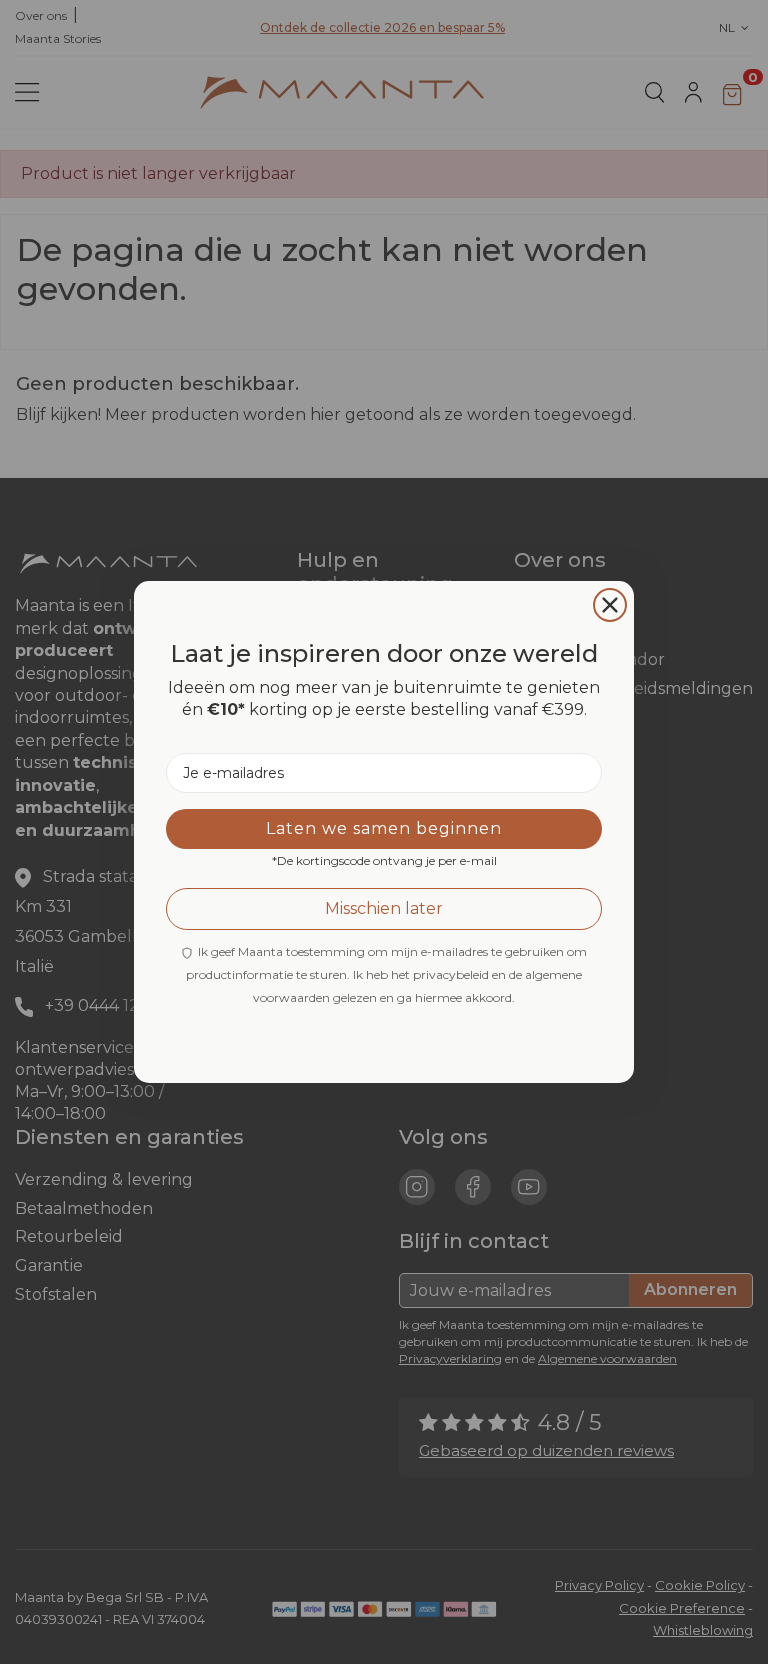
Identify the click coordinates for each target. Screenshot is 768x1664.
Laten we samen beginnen (384, 828)
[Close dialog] (610, 605)
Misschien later (384, 908)
